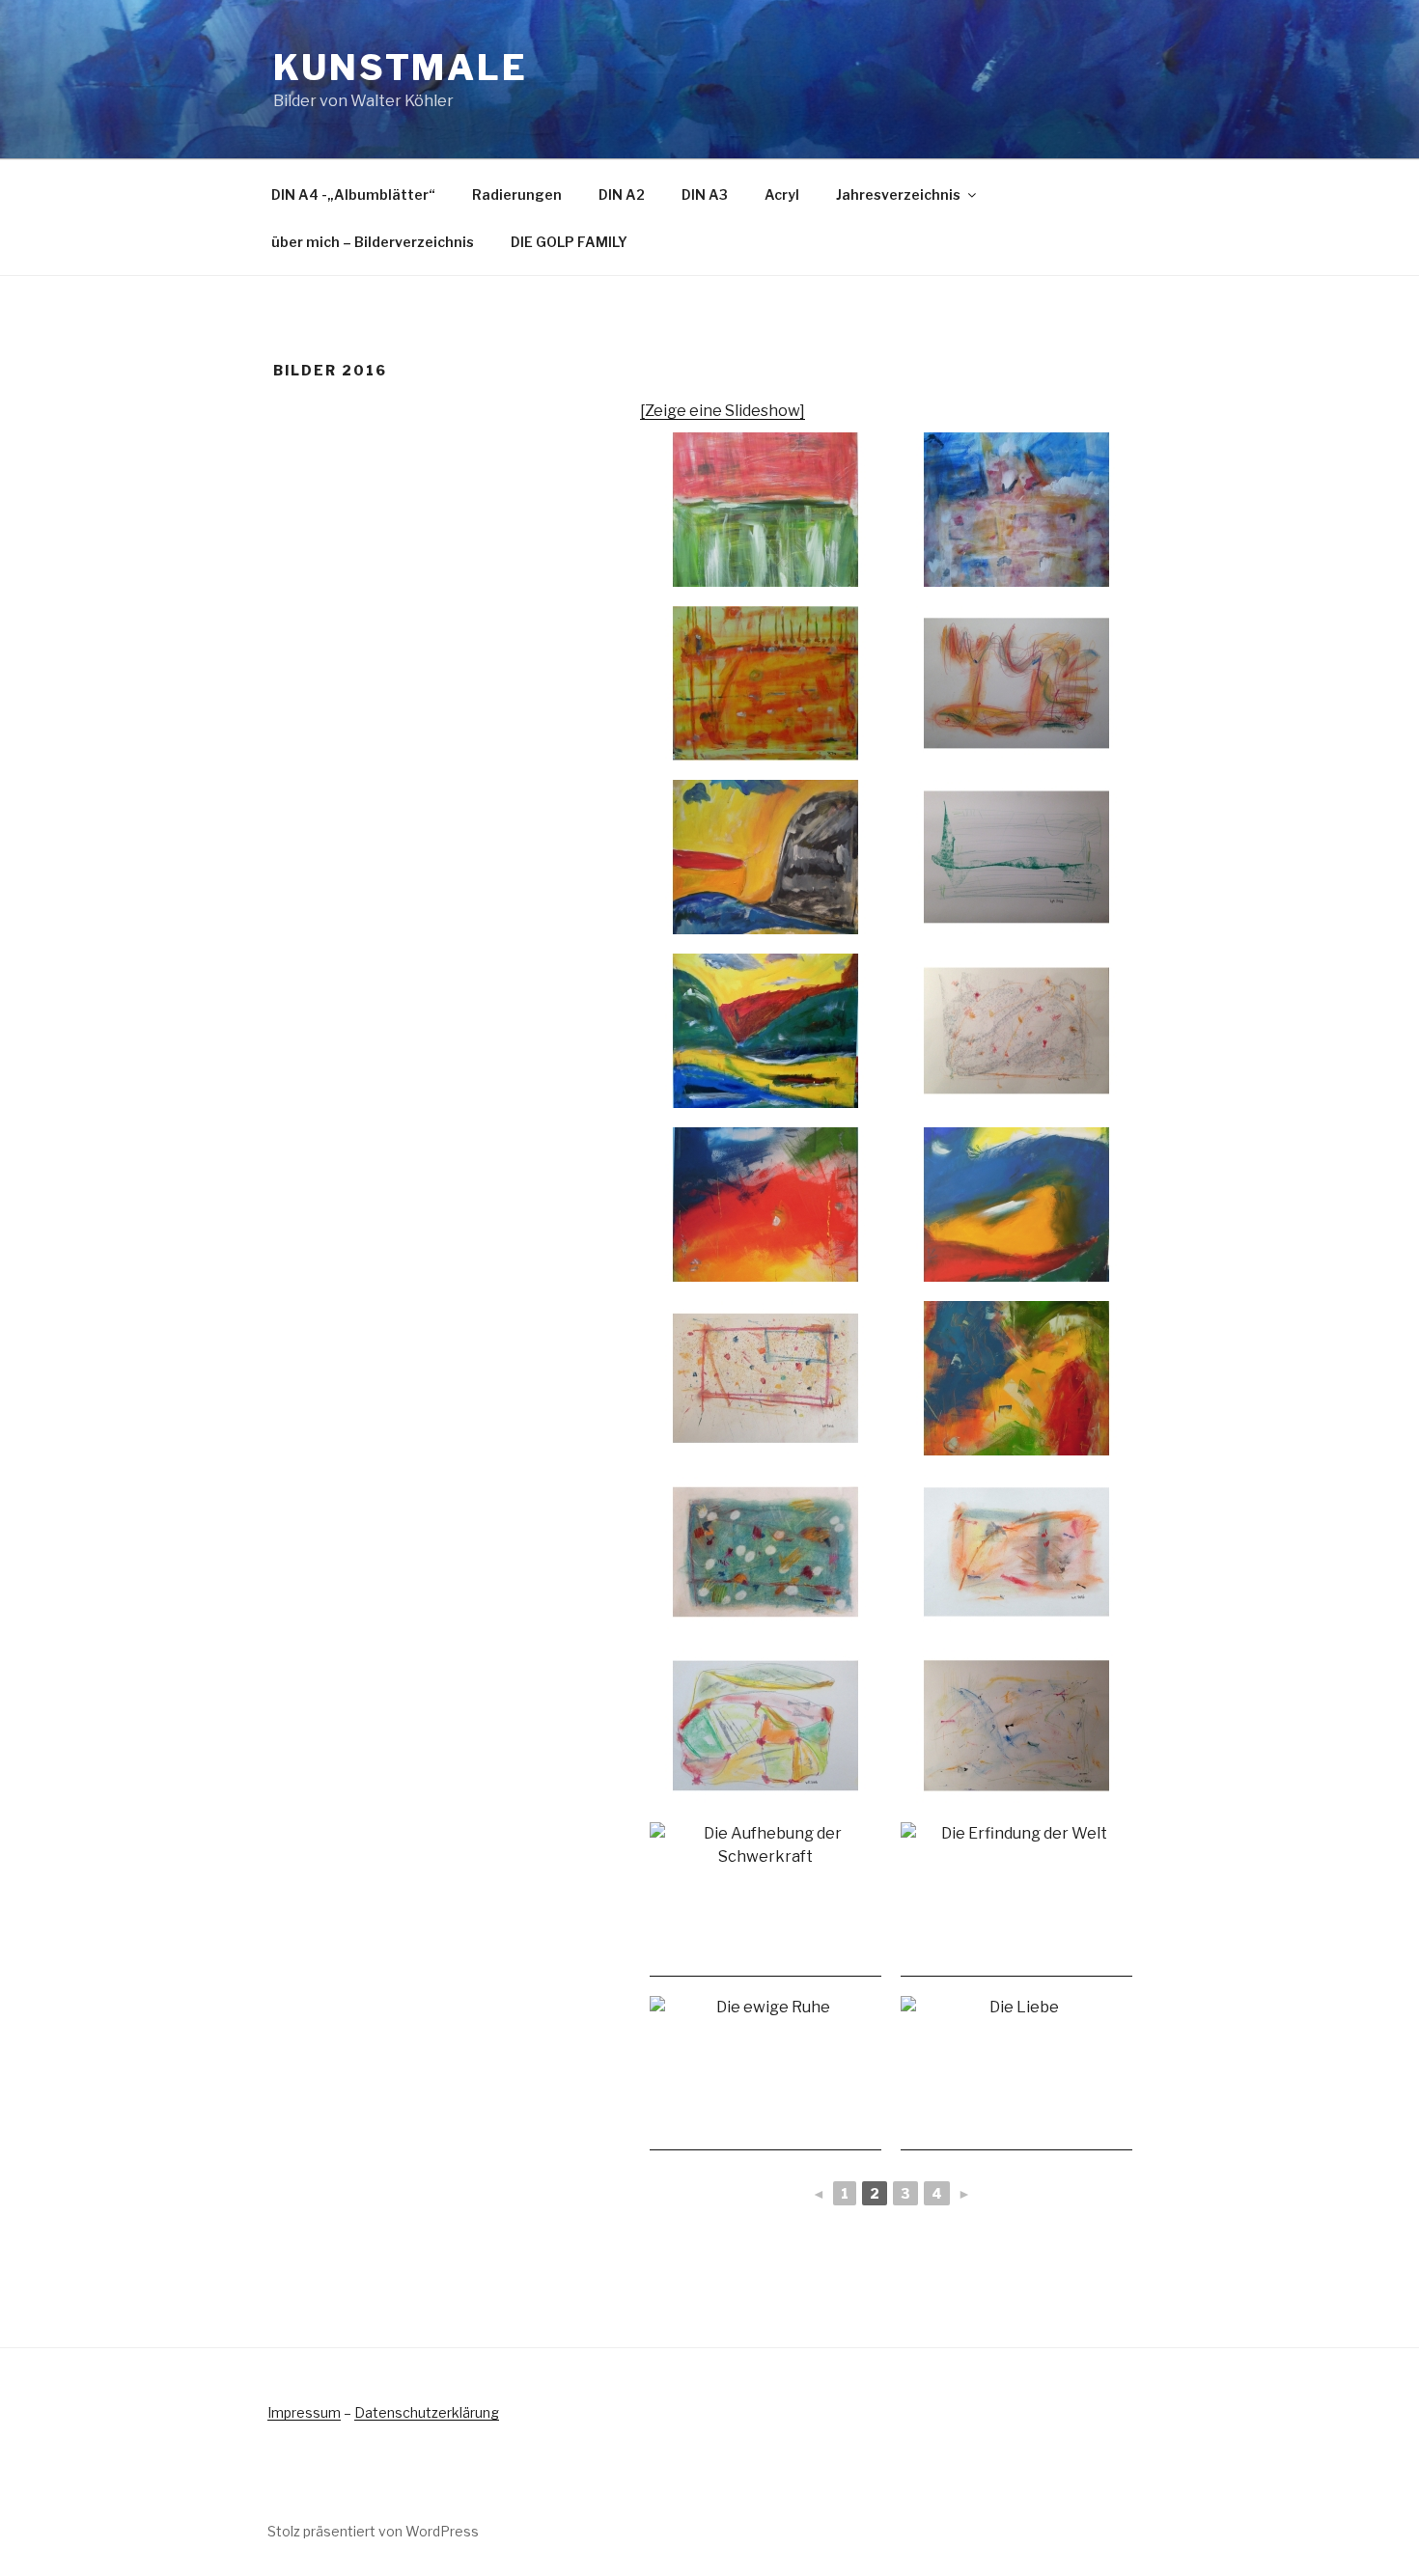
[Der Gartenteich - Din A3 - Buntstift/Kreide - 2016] (765, 1552)
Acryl (782, 194)
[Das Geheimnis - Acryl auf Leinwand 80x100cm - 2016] (1016, 510)
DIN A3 (705, 194)
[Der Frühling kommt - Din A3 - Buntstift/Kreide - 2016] (765, 1378)
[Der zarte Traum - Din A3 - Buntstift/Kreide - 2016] (1016, 1726)
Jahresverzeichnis (898, 194)
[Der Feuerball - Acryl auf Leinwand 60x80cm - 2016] (765, 1205)
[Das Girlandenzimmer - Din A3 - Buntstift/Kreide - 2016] (1016, 683)
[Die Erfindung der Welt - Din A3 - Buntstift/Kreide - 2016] (1016, 1899)
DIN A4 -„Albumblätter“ (353, 194)
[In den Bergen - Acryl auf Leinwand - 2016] (765, 857)
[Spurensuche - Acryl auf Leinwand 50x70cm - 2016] (1016, 1205)
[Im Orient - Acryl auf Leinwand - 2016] (765, 683)
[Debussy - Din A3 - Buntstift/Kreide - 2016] (1016, 1031)
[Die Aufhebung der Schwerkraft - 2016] (765, 1899)
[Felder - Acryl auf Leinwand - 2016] (765, 510)
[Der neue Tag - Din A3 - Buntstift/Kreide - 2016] (1016, 1552)
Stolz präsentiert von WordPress (373, 2531)
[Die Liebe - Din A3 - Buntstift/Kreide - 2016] (1016, 2073)
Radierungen (517, 194)
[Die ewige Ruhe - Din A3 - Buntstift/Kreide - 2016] (765, 2073)
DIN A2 (622, 194)
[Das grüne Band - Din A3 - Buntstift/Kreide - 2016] (1016, 857)
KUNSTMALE (401, 68)
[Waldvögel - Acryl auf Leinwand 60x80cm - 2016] (1016, 1378)
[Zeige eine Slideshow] (723, 411)
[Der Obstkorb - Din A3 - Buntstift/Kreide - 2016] (765, 1726)
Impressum (304, 2412)
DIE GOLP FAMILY (569, 242)
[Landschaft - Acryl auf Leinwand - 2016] (765, 1031)
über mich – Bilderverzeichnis (373, 242)
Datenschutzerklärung (427, 2412)
